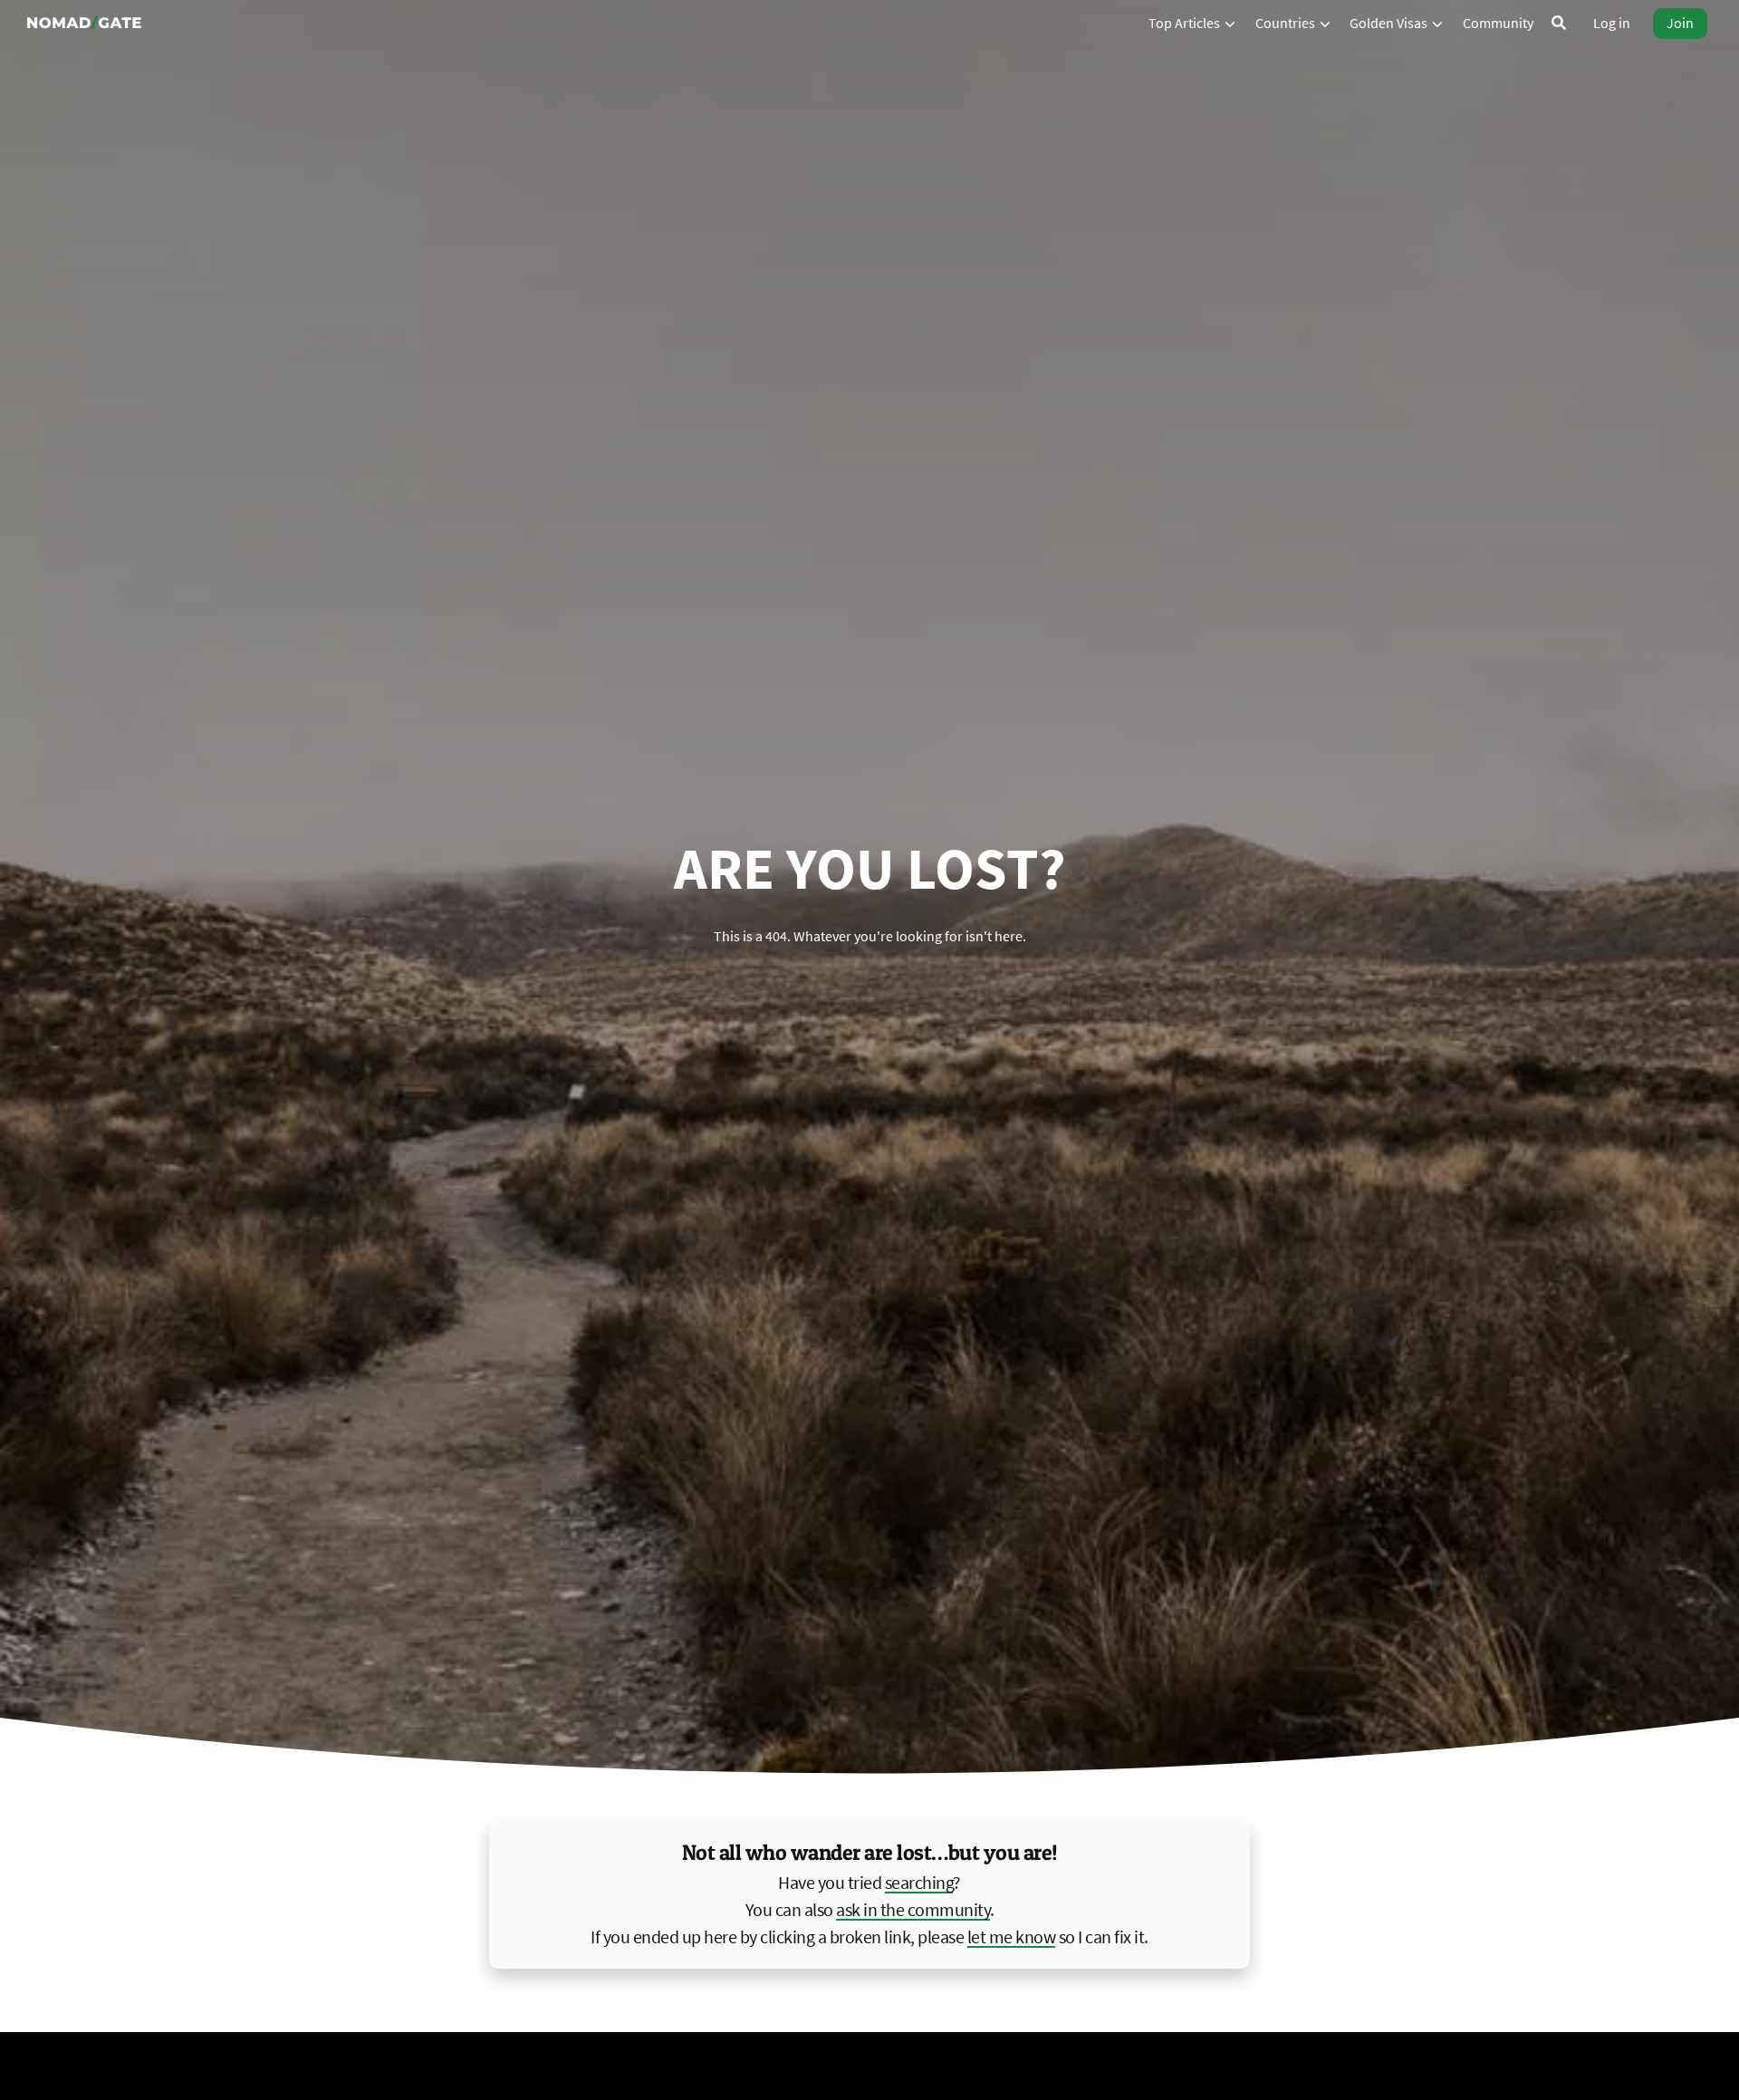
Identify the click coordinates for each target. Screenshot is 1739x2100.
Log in (1612, 23)
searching (919, 1882)
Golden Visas (1390, 23)
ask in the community (913, 1909)
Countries (1287, 23)
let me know (1012, 1936)
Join (1680, 23)
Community (1498, 23)
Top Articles (1186, 23)
